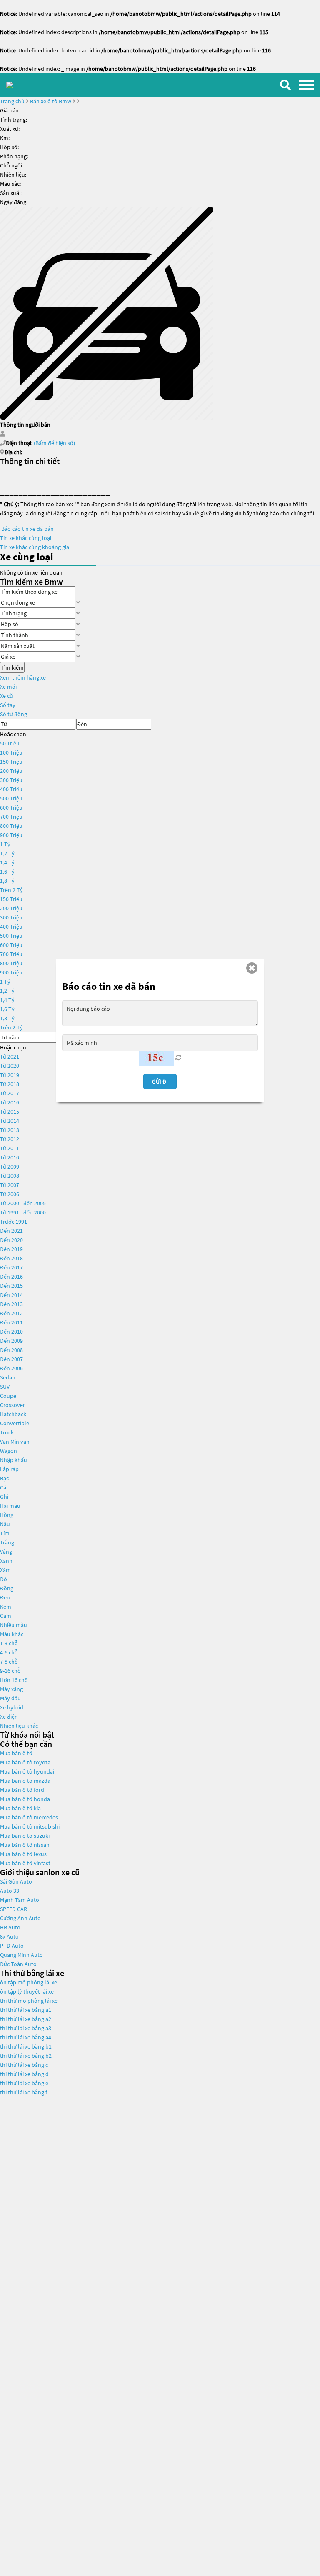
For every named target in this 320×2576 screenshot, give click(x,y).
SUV (5, 1387)
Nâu (5, 1524)
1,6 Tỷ (7, 872)
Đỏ (4, 1579)
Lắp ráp (9, 1469)
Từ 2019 (10, 1075)
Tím (5, 1533)
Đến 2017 (11, 1267)
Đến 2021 (11, 1231)
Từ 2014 (10, 1121)
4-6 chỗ (9, 1652)
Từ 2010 (10, 1157)
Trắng (7, 1542)
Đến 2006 (11, 1368)
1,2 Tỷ (7, 853)
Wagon (9, 1451)
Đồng (7, 1588)
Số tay (8, 705)
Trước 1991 (14, 1222)
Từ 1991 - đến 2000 (23, 1212)
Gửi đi (160, 1082)
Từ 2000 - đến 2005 (23, 1203)
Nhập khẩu (14, 1460)
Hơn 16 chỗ (14, 1680)
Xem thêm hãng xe (23, 677)
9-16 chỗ (10, 1671)
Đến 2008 (11, 1350)
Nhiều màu (14, 1625)
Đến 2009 (11, 1341)
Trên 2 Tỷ (11, 890)
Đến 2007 (11, 1359)
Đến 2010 (11, 1332)
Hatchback (13, 1414)
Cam (6, 1616)
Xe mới (8, 687)
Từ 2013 (10, 1130)
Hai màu (10, 1506)
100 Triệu (11, 752)
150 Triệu (11, 762)
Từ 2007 (10, 1185)
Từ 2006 (10, 1194)
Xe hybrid (12, 1707)
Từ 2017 (10, 1093)
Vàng (6, 1552)
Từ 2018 (10, 1084)
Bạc (4, 1478)
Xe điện (9, 1717)
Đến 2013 (11, 1304)
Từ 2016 (10, 1102)
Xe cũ (6, 696)
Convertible (15, 1423)
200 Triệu (11, 771)
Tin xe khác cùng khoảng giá (35, 547)
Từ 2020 (10, 1066)
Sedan (8, 1377)
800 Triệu (11, 826)
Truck (7, 1432)
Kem (6, 1607)
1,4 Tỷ (7, 862)
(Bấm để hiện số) (54, 443)
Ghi (4, 1497)
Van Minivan (15, 1442)
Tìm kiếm (12, 667)
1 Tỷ (5, 844)
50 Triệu (10, 743)
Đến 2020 (11, 1240)
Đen (5, 1597)
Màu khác (12, 1634)
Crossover (12, 1405)
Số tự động (14, 714)
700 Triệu (11, 817)
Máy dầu (10, 1698)
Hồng (7, 1515)
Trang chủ (12, 101)
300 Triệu (11, 780)
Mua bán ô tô (16, 1753)
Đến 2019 (11, 1249)
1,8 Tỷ (7, 881)
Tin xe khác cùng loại (26, 538)
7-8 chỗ (9, 1662)
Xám (5, 1570)
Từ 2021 (10, 1057)
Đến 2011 (11, 1322)
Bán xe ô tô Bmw (51, 101)
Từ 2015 (10, 1112)
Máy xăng (11, 1689)
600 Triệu (11, 807)
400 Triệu (11, 789)
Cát (4, 1487)
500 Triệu (11, 798)
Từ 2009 (10, 1167)
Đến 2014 (11, 1295)
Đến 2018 (11, 1258)
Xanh (6, 1561)
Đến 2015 (11, 1286)
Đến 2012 (11, 1313)
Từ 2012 (10, 1139)
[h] (107, 312)
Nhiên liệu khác (19, 1726)
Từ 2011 (10, 1148)
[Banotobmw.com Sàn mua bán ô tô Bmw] (10, 85)
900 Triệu (11, 835)
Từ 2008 (10, 1176)
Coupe (8, 1396)
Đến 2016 (11, 1277)
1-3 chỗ (9, 1643)
